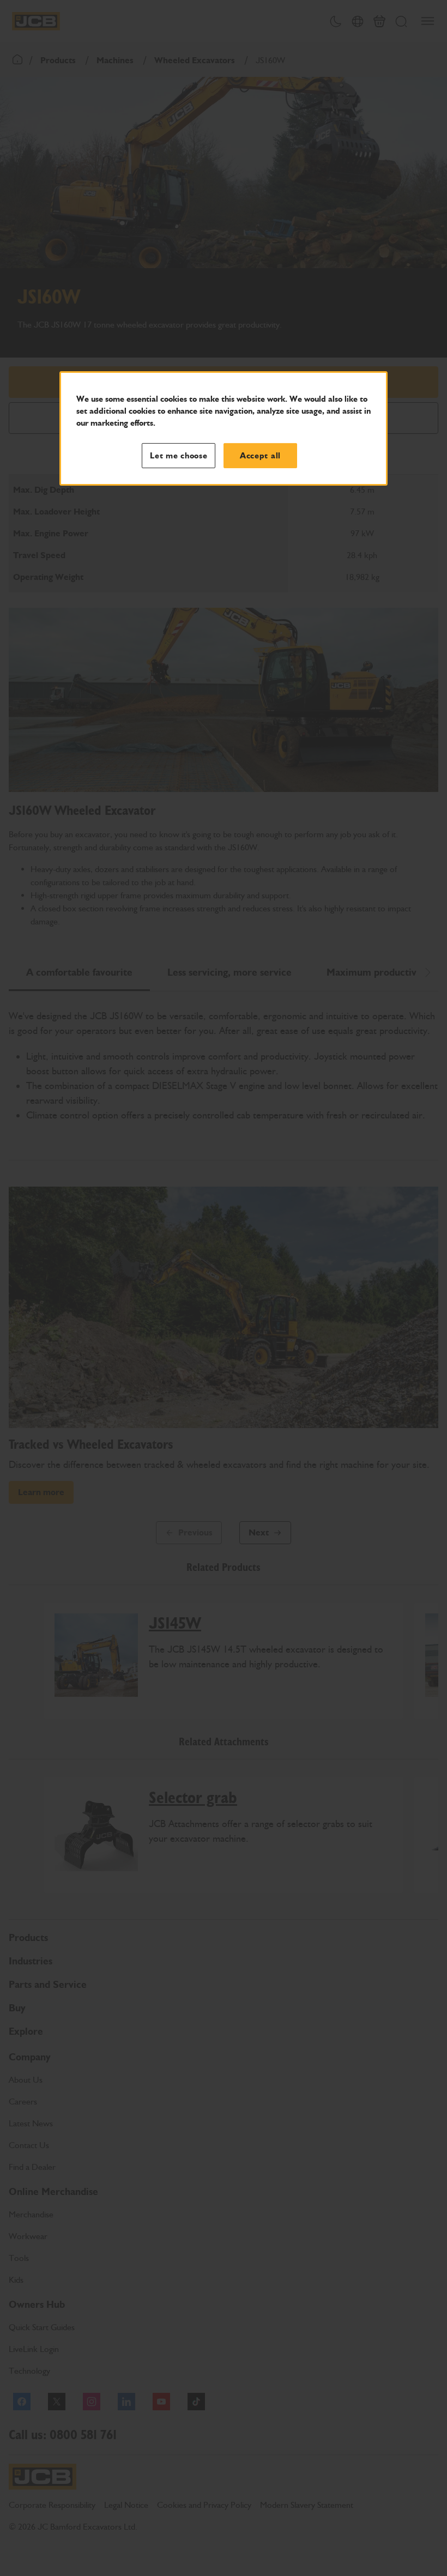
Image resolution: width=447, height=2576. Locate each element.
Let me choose (179, 456)
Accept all (260, 456)
